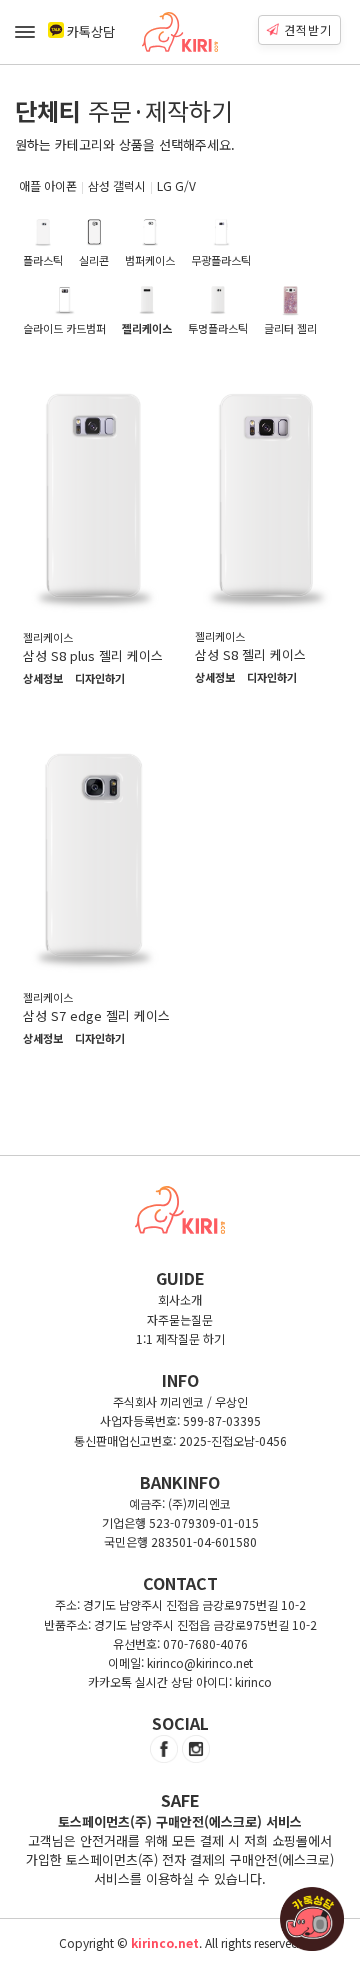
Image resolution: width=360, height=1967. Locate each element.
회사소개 (180, 1299)
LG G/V (176, 185)
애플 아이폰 (48, 185)
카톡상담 (91, 31)
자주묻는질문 (180, 1319)
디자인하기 (100, 679)
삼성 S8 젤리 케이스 (250, 654)
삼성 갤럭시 (117, 185)
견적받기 (308, 29)
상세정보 (43, 679)
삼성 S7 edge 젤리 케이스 (96, 1015)
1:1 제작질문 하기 (180, 1338)
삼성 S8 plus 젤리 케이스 (93, 655)
